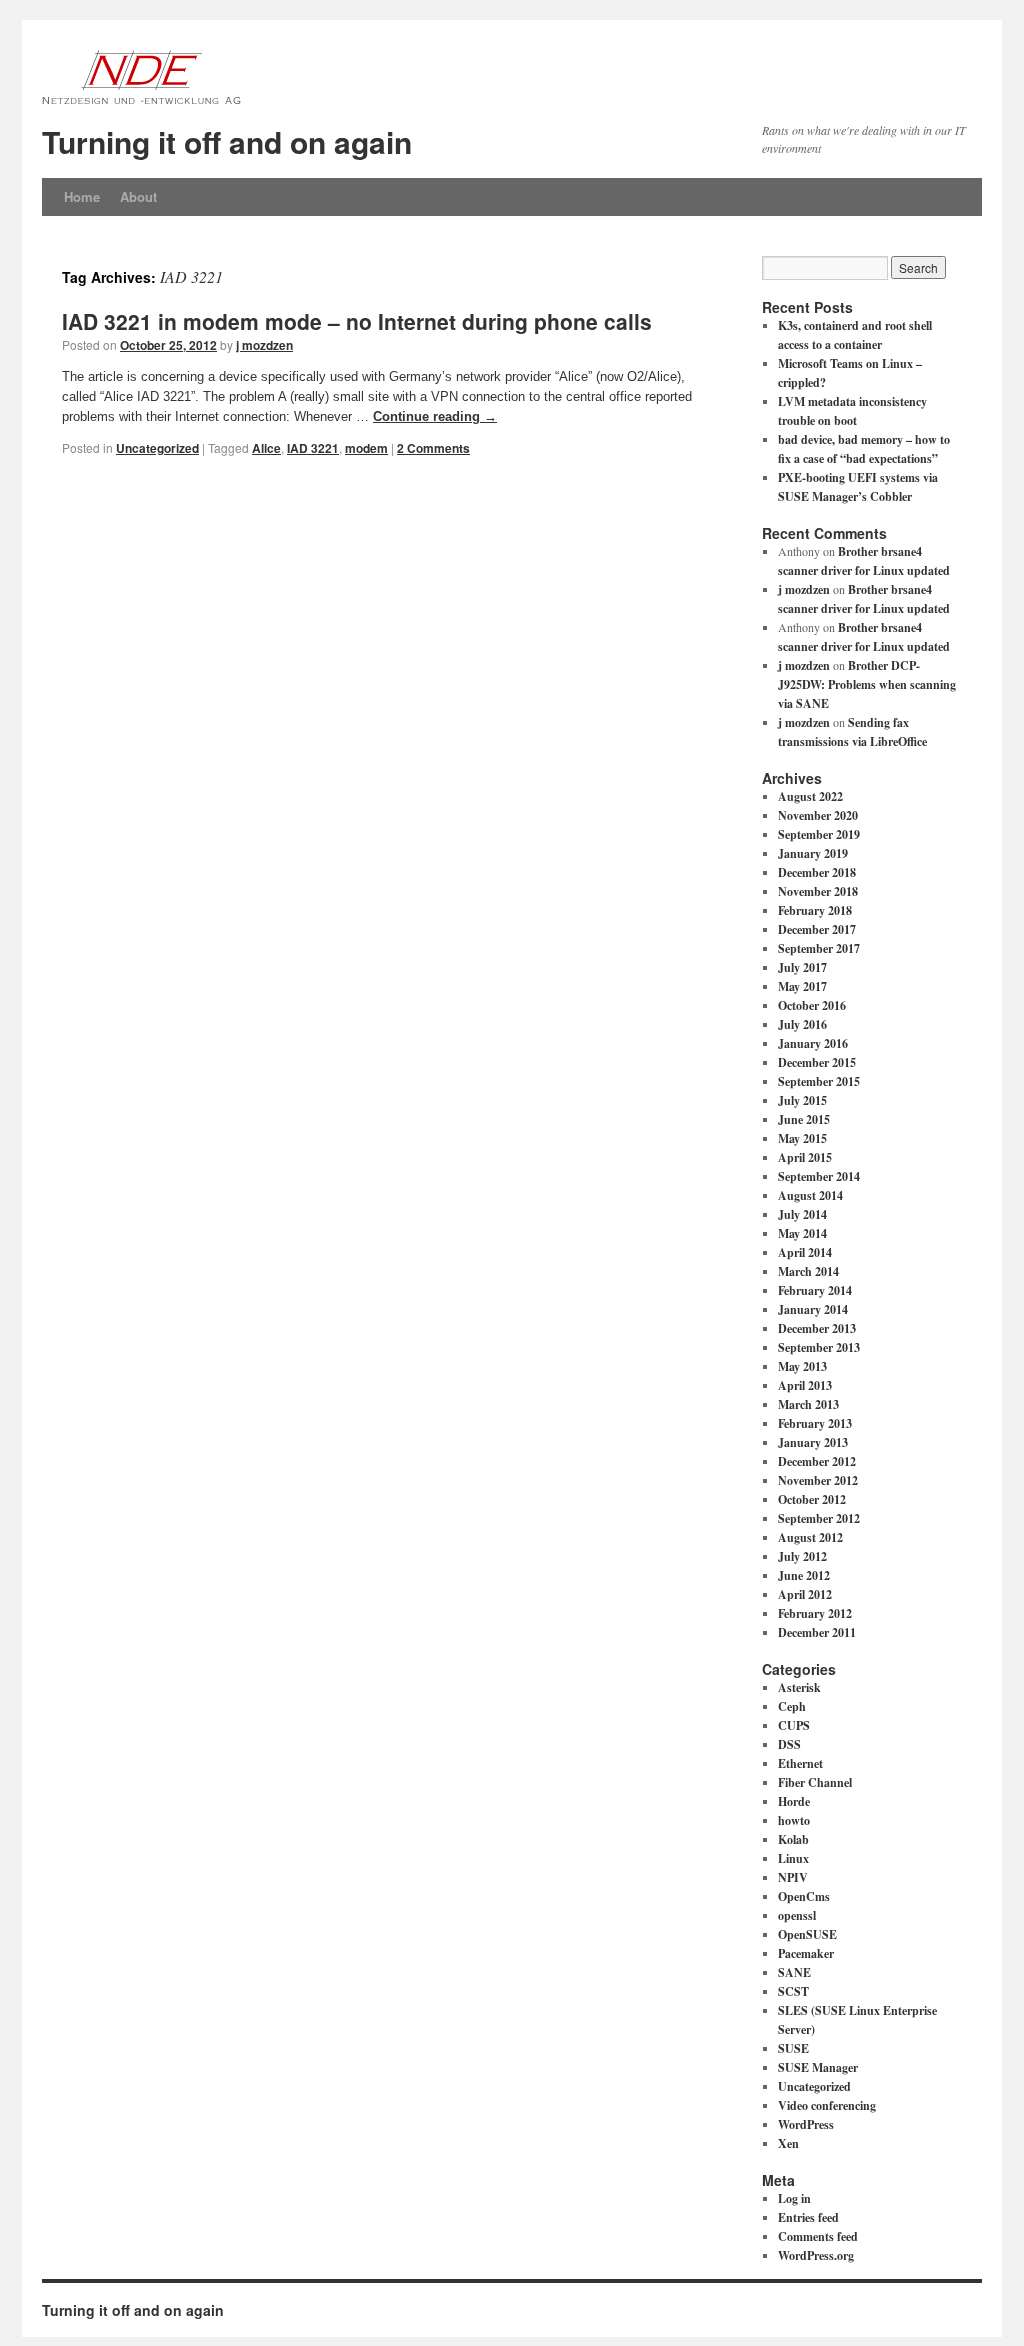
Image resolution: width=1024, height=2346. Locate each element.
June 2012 (804, 1575)
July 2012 (802, 1556)
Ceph (792, 1706)
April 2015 (805, 1157)
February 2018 (815, 910)
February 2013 (815, 1423)
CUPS (794, 1725)
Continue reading (435, 416)
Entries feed (808, 2217)
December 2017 (817, 929)
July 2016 (802, 1024)
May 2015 (802, 1138)
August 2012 (810, 1537)
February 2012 (815, 1613)
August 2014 (810, 1195)
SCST (793, 1991)
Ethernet (800, 1763)
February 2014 (815, 1290)
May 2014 (802, 1233)
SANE (794, 1972)
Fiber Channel (815, 1782)
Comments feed (818, 2236)
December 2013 (817, 1328)
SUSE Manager (818, 2067)
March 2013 (808, 1404)
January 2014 (813, 1309)
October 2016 (812, 1005)
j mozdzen (264, 345)
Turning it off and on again (227, 141)
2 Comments (433, 448)
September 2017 (819, 948)
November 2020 (818, 815)
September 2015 (819, 1081)
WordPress (806, 2124)
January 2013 (813, 1442)
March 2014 (808, 1271)
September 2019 (819, 834)
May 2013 (802, 1366)
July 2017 (802, 967)
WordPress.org (816, 2255)
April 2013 (805, 1385)
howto (794, 1820)
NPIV (793, 1877)
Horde (794, 1801)
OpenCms (804, 1896)
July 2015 (802, 1100)
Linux (793, 1858)
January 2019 (813, 853)
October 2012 (812, 1499)
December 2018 (817, 872)
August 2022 (810, 796)
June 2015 (804, 1119)
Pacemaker (806, 1953)
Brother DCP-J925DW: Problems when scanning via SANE (867, 684)
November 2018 (818, 891)
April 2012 (805, 1594)
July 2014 (802, 1214)
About (138, 196)
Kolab (793, 1839)
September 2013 (819, 1347)
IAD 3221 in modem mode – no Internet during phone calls (357, 321)
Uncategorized (157, 448)
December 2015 (817, 1062)
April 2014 (805, 1252)
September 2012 (819, 1518)
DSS (789, 1744)
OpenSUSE (807, 1934)
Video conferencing (827, 2105)
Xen (788, 2143)
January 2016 (813, 1043)
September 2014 (819, 1176)
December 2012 (817, 1461)
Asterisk (799, 1687)
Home (82, 196)
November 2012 (818, 1480)
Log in (794, 2198)
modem (366, 448)
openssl (797, 1915)
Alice (266, 448)
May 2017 (802, 986)
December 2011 (817, 1632)
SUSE (793, 2048)
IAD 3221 (313, 448)
